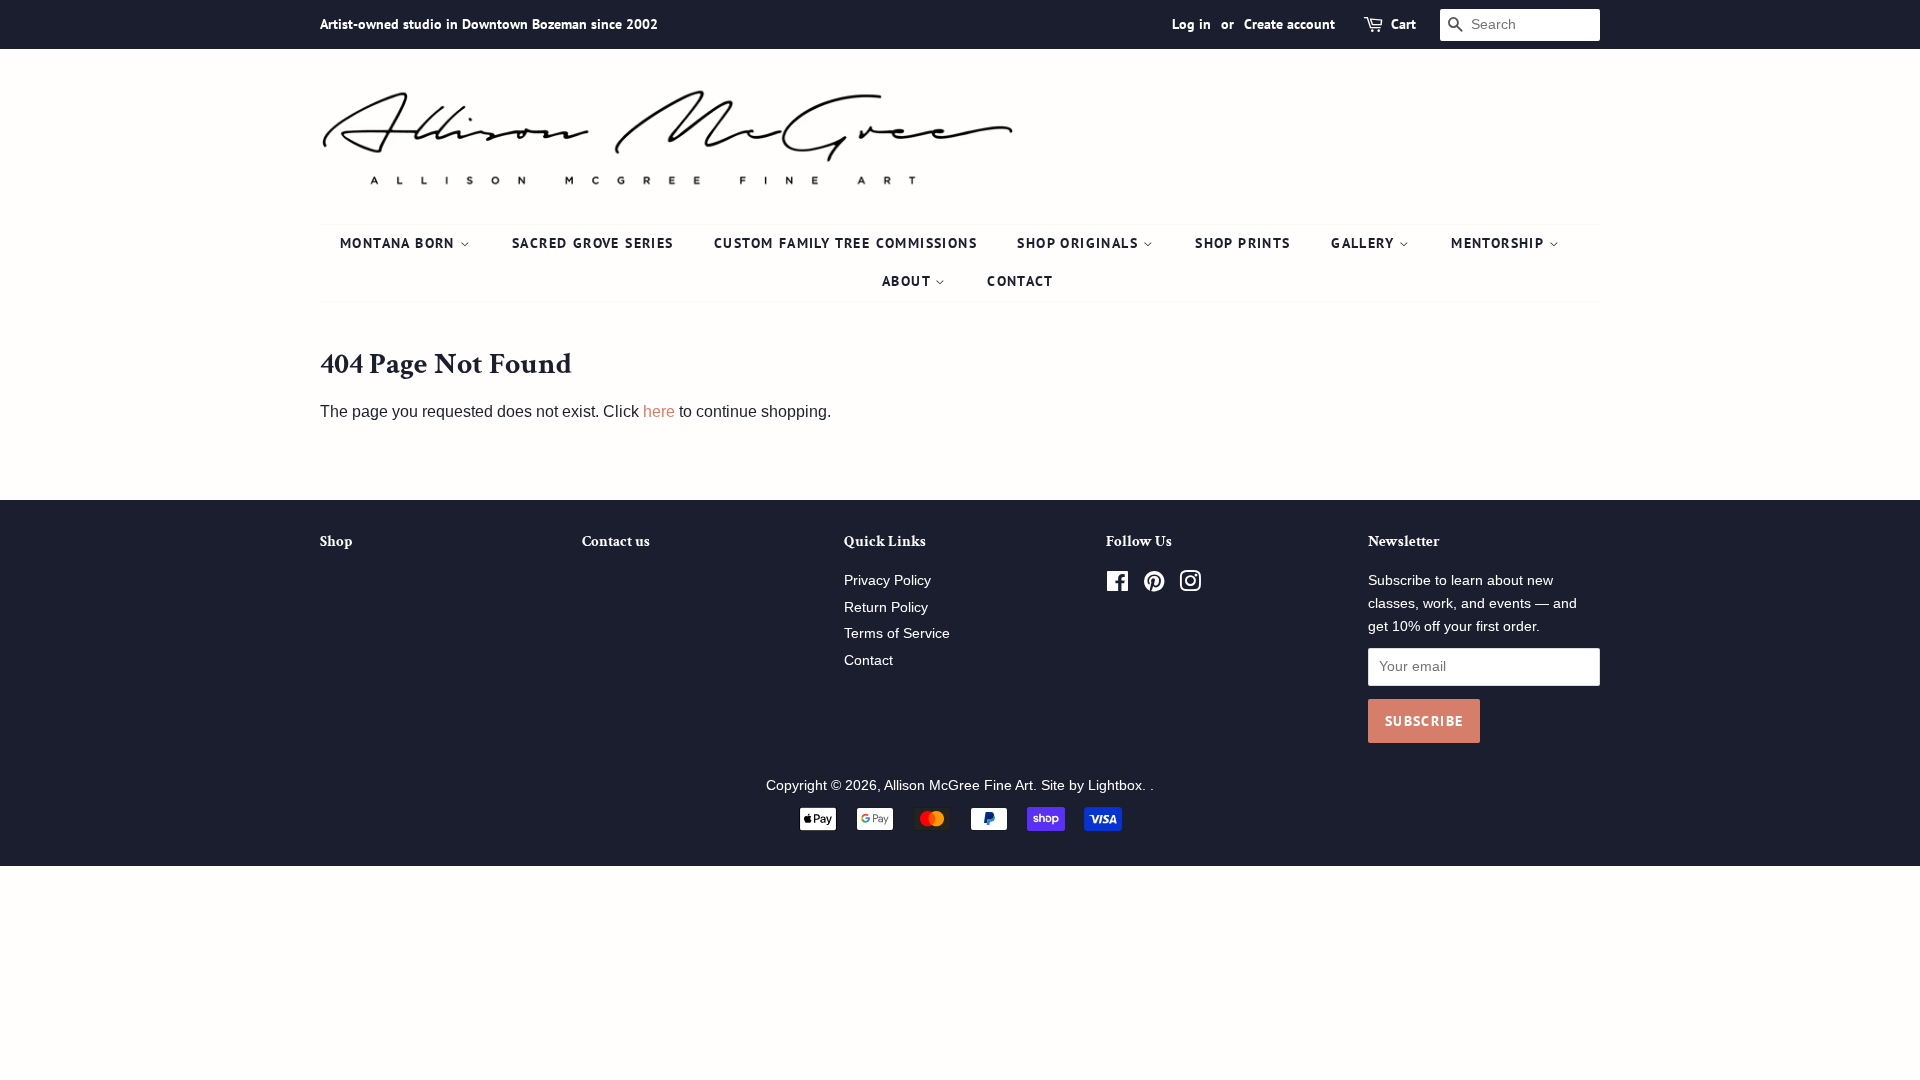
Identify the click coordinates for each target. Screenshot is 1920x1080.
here (659, 411)
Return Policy (886, 607)
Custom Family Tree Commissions (845, 243)
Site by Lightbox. (1095, 785)
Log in (1191, 24)
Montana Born (400, 243)
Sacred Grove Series (593, 243)
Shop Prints (1242, 243)
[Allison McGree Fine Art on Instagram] (1190, 585)
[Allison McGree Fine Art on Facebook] (1117, 585)
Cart (1403, 24)
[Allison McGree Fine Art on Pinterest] (1154, 585)
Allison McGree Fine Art (958, 785)
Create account (1289, 24)
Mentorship (1499, 243)
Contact (1020, 281)
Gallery (1365, 243)
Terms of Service (897, 633)
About (908, 281)
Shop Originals (1080, 243)
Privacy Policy (887, 580)
